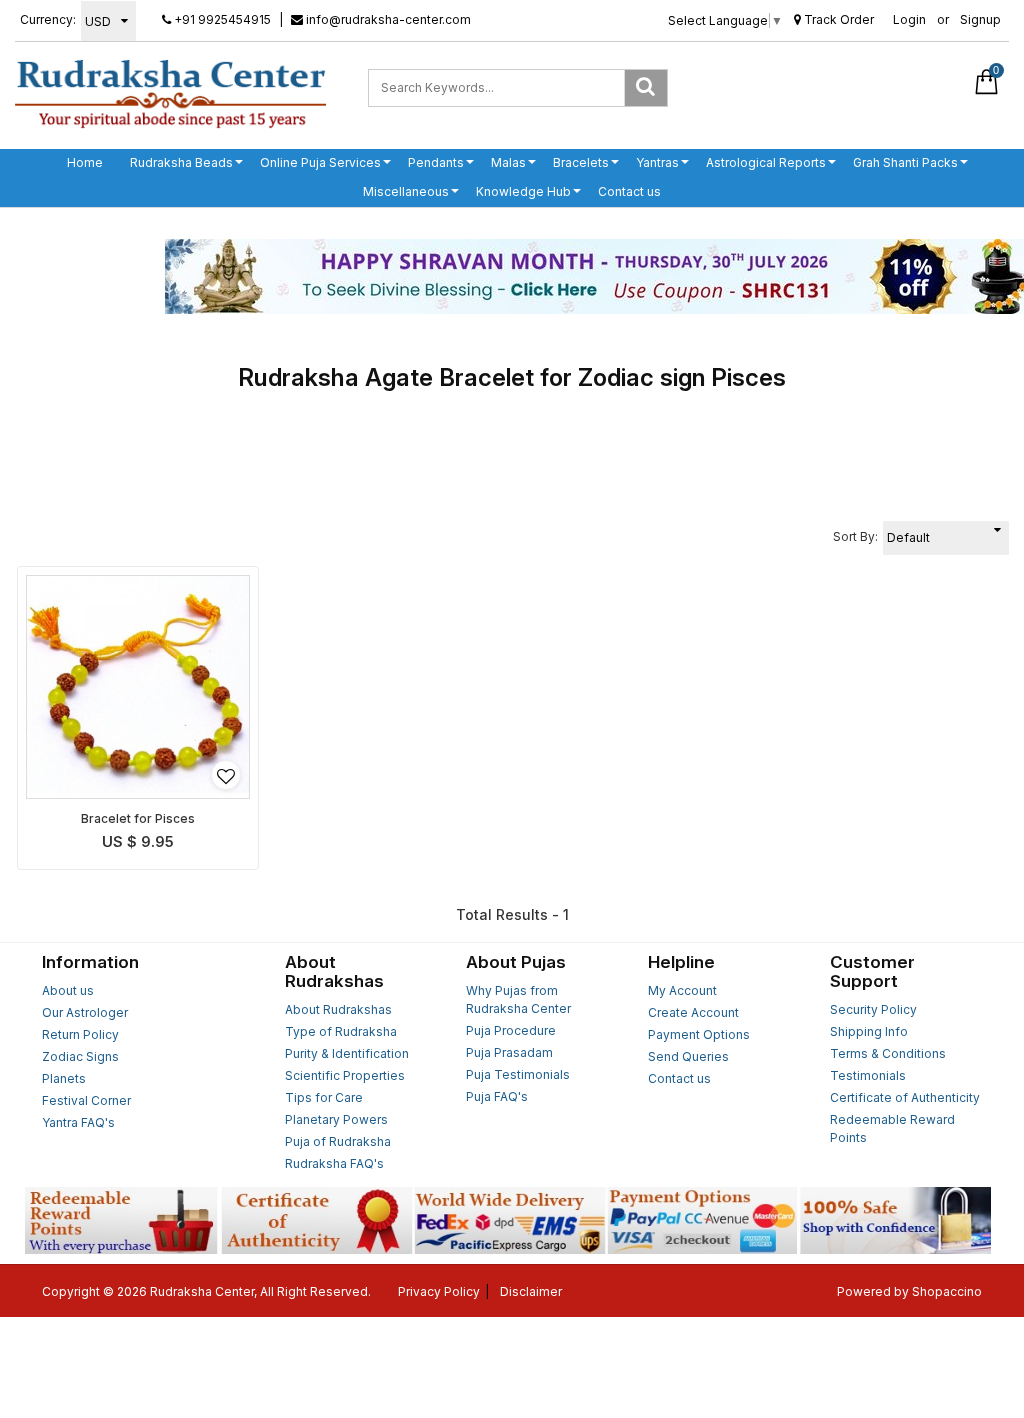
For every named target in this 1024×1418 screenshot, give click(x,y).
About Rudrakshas (338, 1009)
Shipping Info (869, 1031)
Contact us (629, 191)
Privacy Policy (439, 1291)
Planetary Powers (336, 1119)
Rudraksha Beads (181, 162)
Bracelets (581, 162)
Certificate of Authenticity (905, 1097)
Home (85, 162)
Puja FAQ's (497, 1096)
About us (68, 990)
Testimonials (868, 1075)
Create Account (693, 1012)
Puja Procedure (511, 1030)
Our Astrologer (85, 1012)
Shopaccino (947, 1291)
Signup (980, 19)
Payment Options (699, 1034)
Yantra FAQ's (78, 1122)
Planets (64, 1078)
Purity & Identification (347, 1053)
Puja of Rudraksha (338, 1141)
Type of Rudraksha (341, 1031)
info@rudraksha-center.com (387, 19)
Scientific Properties (345, 1075)
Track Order (837, 19)
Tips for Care (324, 1097)
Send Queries (688, 1056)
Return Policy (80, 1034)
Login (909, 19)
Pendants (436, 162)
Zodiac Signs (80, 1056)
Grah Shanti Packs (905, 162)
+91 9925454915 (221, 19)
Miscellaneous (406, 191)
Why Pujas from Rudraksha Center (518, 999)
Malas (508, 162)
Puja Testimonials (518, 1074)
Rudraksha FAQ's (334, 1163)
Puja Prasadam (509, 1052)
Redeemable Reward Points (892, 1128)
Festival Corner (86, 1100)
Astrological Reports (766, 162)
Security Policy (873, 1009)
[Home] (170, 93)
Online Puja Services (320, 162)
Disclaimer (531, 1291)
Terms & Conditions (888, 1053)
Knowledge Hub (523, 191)
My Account (682, 990)
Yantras (657, 162)
